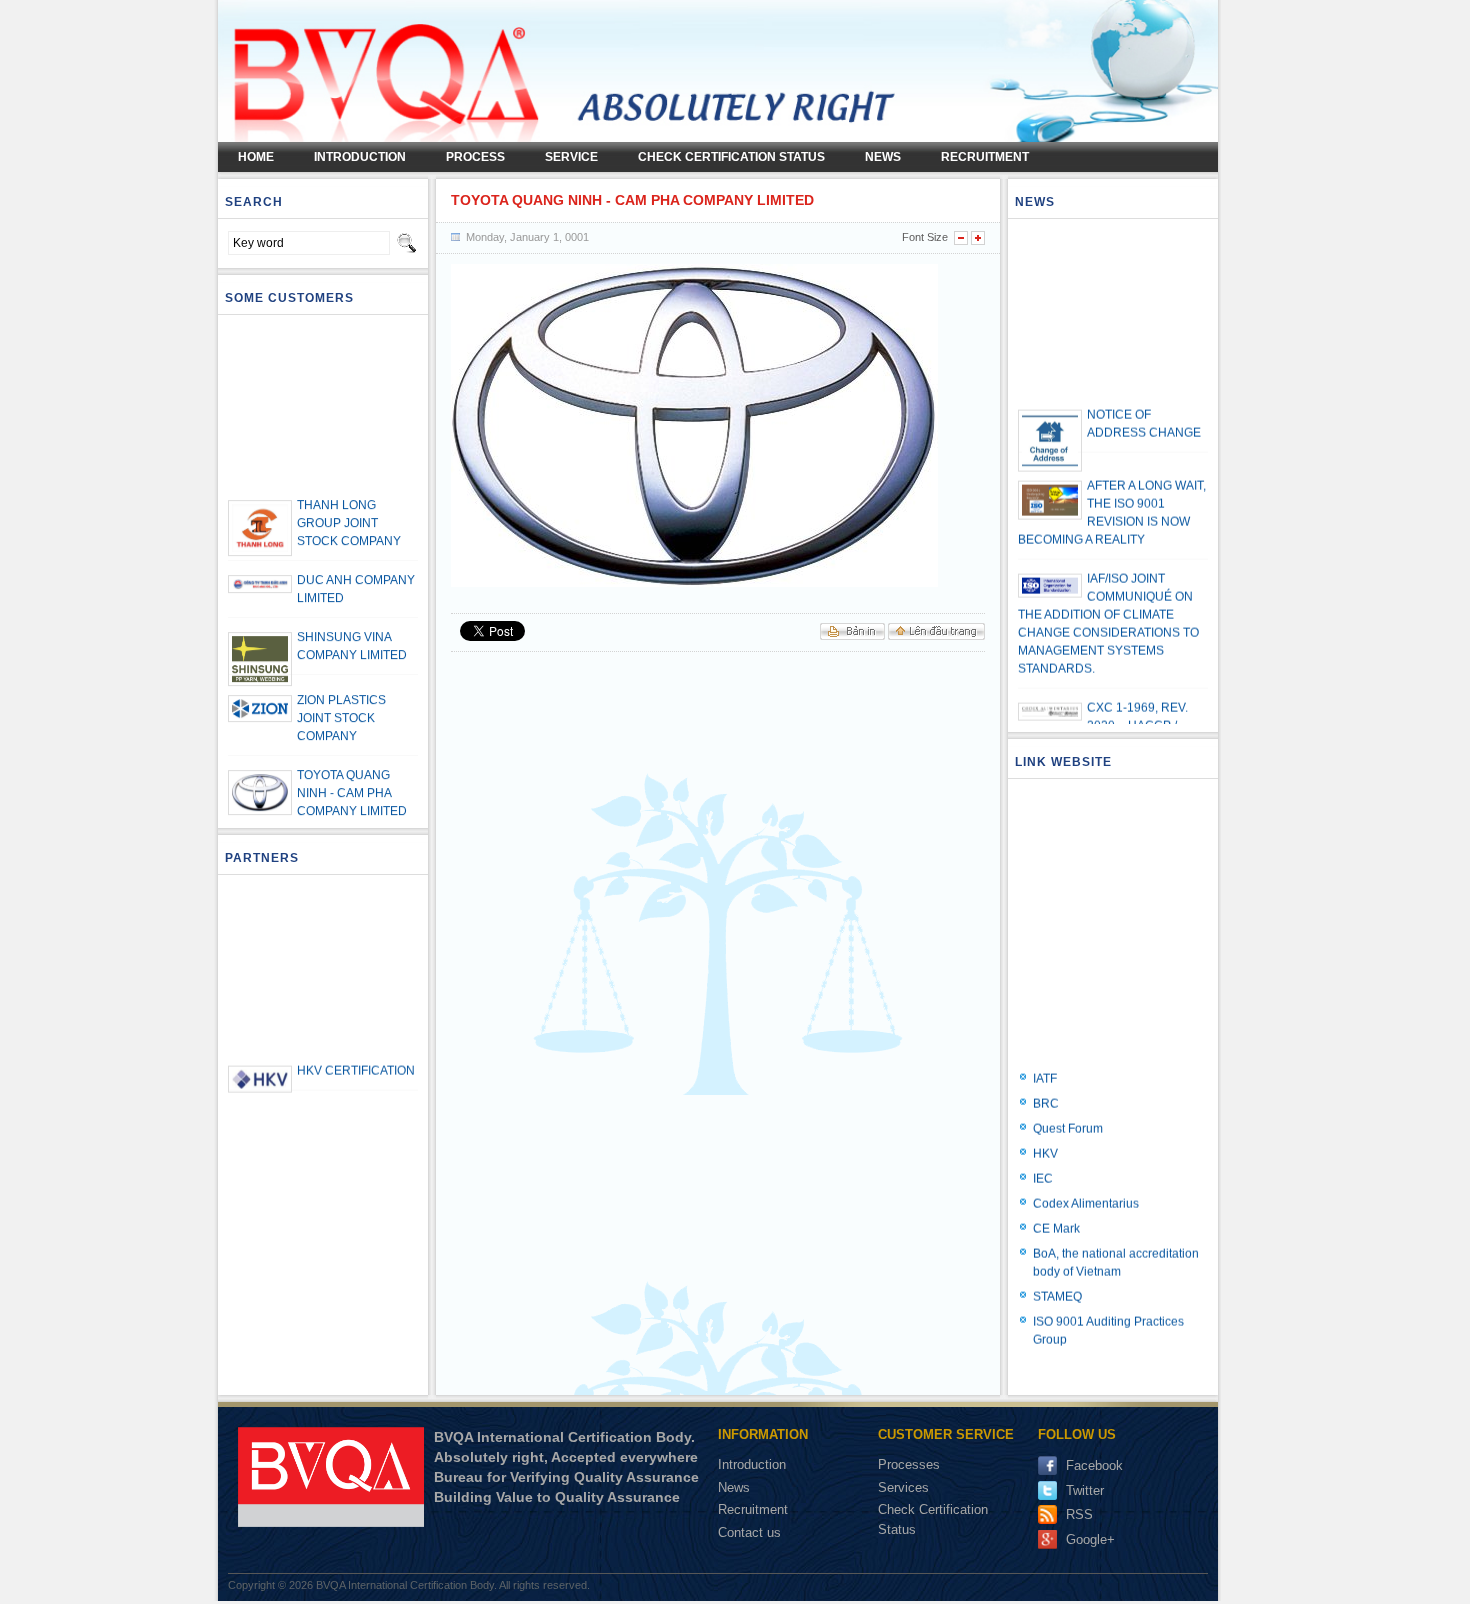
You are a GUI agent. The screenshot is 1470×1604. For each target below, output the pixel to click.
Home (256, 157)
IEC (1043, 1160)
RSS (1079, 1514)
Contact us (749, 1532)
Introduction (752, 1464)
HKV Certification (356, 1052)
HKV (1045, 1135)
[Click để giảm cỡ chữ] (961, 238)
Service (571, 157)
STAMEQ (1057, 1278)
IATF (1045, 1060)
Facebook (1094, 1465)
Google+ (1090, 1539)
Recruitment (985, 157)
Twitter (1085, 1490)
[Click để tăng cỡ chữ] (978, 238)
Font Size (925, 237)
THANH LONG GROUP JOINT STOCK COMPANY (349, 505)
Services (905, 1487)
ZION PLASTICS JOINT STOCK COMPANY (341, 700)
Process (475, 157)
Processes (911, 1464)
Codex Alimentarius (1086, 1185)
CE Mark (1056, 1210)
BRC (1046, 1085)
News (883, 157)
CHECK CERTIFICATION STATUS (731, 157)
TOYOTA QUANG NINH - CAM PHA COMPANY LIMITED (352, 775)
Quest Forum (1068, 1110)
